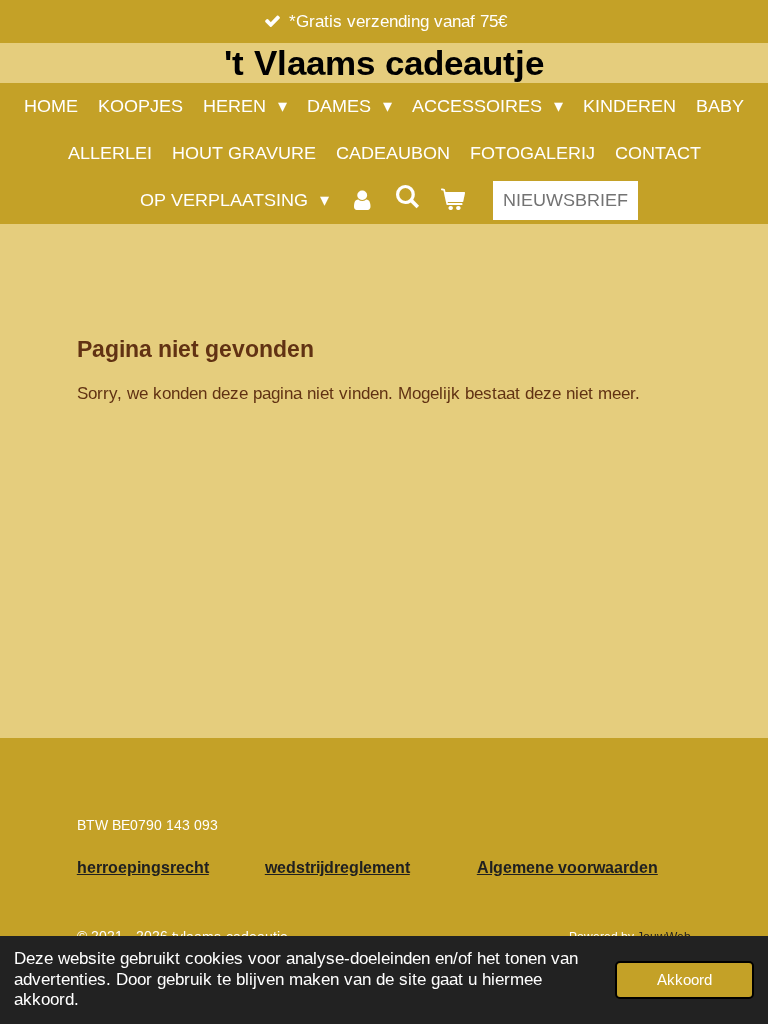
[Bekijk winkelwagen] (452, 200)
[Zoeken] (407, 197)
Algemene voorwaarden (567, 867)
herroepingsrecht (143, 867)
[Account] (361, 200)
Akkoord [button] (684, 979)
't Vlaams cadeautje (384, 62)
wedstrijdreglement (337, 867)
